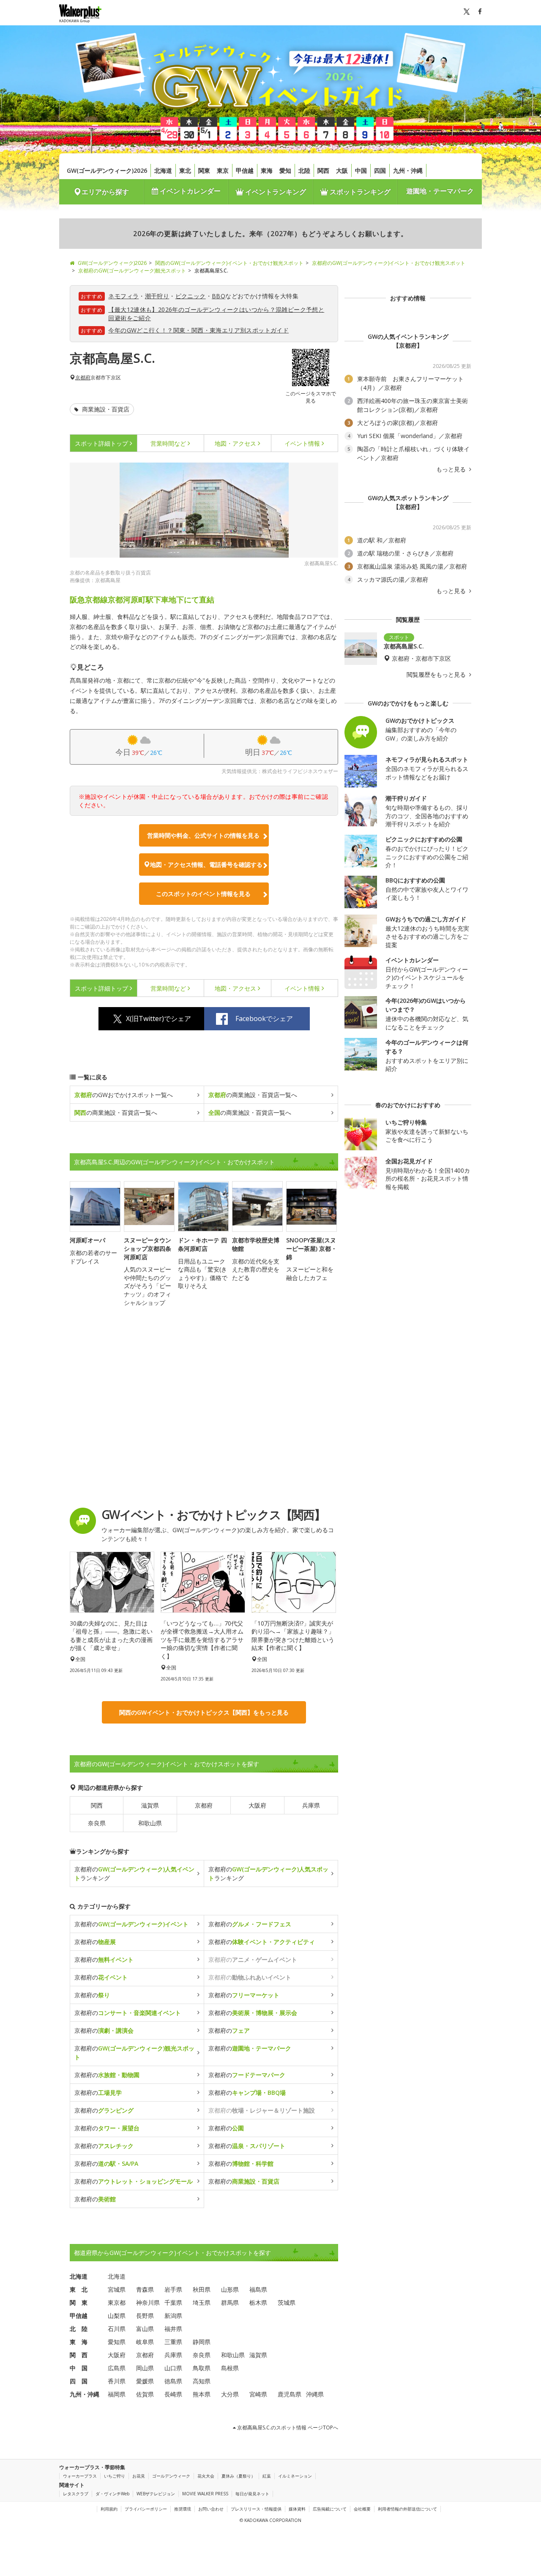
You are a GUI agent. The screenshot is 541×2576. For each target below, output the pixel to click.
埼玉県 (202, 2302)
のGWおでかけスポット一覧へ (124, 1095)
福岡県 (117, 2394)
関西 (323, 170)
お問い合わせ (211, 2509)
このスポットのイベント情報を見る (203, 894)
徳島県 (173, 2381)
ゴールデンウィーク (171, 2476)
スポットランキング (359, 192)
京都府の (131, 1924)
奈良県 (97, 1823)
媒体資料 (297, 2509)
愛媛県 (145, 2381)
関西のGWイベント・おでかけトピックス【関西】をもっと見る (204, 1712)
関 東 (79, 2302)
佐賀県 (145, 2394)
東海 (267, 170)
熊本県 (202, 2394)
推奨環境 (183, 2509)
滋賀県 (150, 1805)
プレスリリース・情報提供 (256, 2509)
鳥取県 (202, 2368)
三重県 (173, 2342)
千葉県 (173, 2302)
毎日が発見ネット (252, 2494)
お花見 (139, 2476)
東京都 (117, 2302)
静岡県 (202, 2342)
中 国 (79, 2368)
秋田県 (202, 2289)
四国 (380, 170)
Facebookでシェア (264, 1018)
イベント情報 (302, 443)
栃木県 (258, 2302)
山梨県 (117, 2316)
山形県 (230, 2289)
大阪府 (257, 1805)
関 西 (79, 2355)
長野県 (145, 2316)
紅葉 (267, 2476)
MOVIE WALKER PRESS (205, 2494)
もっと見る (452, 469)
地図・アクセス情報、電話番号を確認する (206, 865)
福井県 (173, 2329)
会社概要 (362, 2509)
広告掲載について (330, 2509)
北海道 (163, 170)
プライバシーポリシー (146, 2509)
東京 (223, 170)
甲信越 (245, 170)
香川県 (117, 2381)
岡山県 (145, 2368)
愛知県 (117, 2342)
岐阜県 (145, 2342)
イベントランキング (275, 192)
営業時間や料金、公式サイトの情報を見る (203, 835)
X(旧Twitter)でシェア (158, 1018)
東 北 (79, 2289)
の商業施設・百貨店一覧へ (253, 1095)
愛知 (285, 170)
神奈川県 (148, 2302)
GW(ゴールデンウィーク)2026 (107, 170)
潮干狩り (157, 296)
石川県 (117, 2329)
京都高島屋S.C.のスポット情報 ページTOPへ (287, 2428)
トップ (101, 443)
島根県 (230, 2368)
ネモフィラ (123, 296)
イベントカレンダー (189, 191)
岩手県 (173, 2289)
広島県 (117, 2368)
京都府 (83, 378)
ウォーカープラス (80, 2476)
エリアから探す (105, 192)
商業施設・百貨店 (105, 409)
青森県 (145, 2289)
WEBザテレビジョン (156, 2494)
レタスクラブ (76, 2494)
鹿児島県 (290, 2394)
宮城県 (117, 2289)
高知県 (202, 2381)
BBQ (219, 296)
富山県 (145, 2329)
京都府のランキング (134, 1873)
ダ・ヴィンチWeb (112, 2494)
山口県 (173, 2368)
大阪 (342, 170)
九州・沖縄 (408, 170)
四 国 (79, 2381)
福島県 (258, 2289)
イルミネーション (295, 2476)
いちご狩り (115, 2476)
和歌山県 (150, 1823)
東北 (185, 170)
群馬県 (230, 2302)
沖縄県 (315, 2394)
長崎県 (173, 2394)
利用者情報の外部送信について (407, 2509)
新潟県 (173, 2316)
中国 (361, 170)
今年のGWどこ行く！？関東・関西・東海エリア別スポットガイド (198, 330)
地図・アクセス (235, 443)
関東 (204, 170)
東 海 (79, 2342)
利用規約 (109, 2509)
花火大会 (206, 2476)
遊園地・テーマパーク (440, 191)
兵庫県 (311, 1805)
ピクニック (191, 296)
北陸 (304, 170)
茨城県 (287, 2302)
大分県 (230, 2394)
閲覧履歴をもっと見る (437, 675)
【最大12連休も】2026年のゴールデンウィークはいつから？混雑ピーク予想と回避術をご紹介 (216, 314)
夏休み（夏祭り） (238, 2476)
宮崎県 (258, 2394)
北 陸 (79, 2329)
